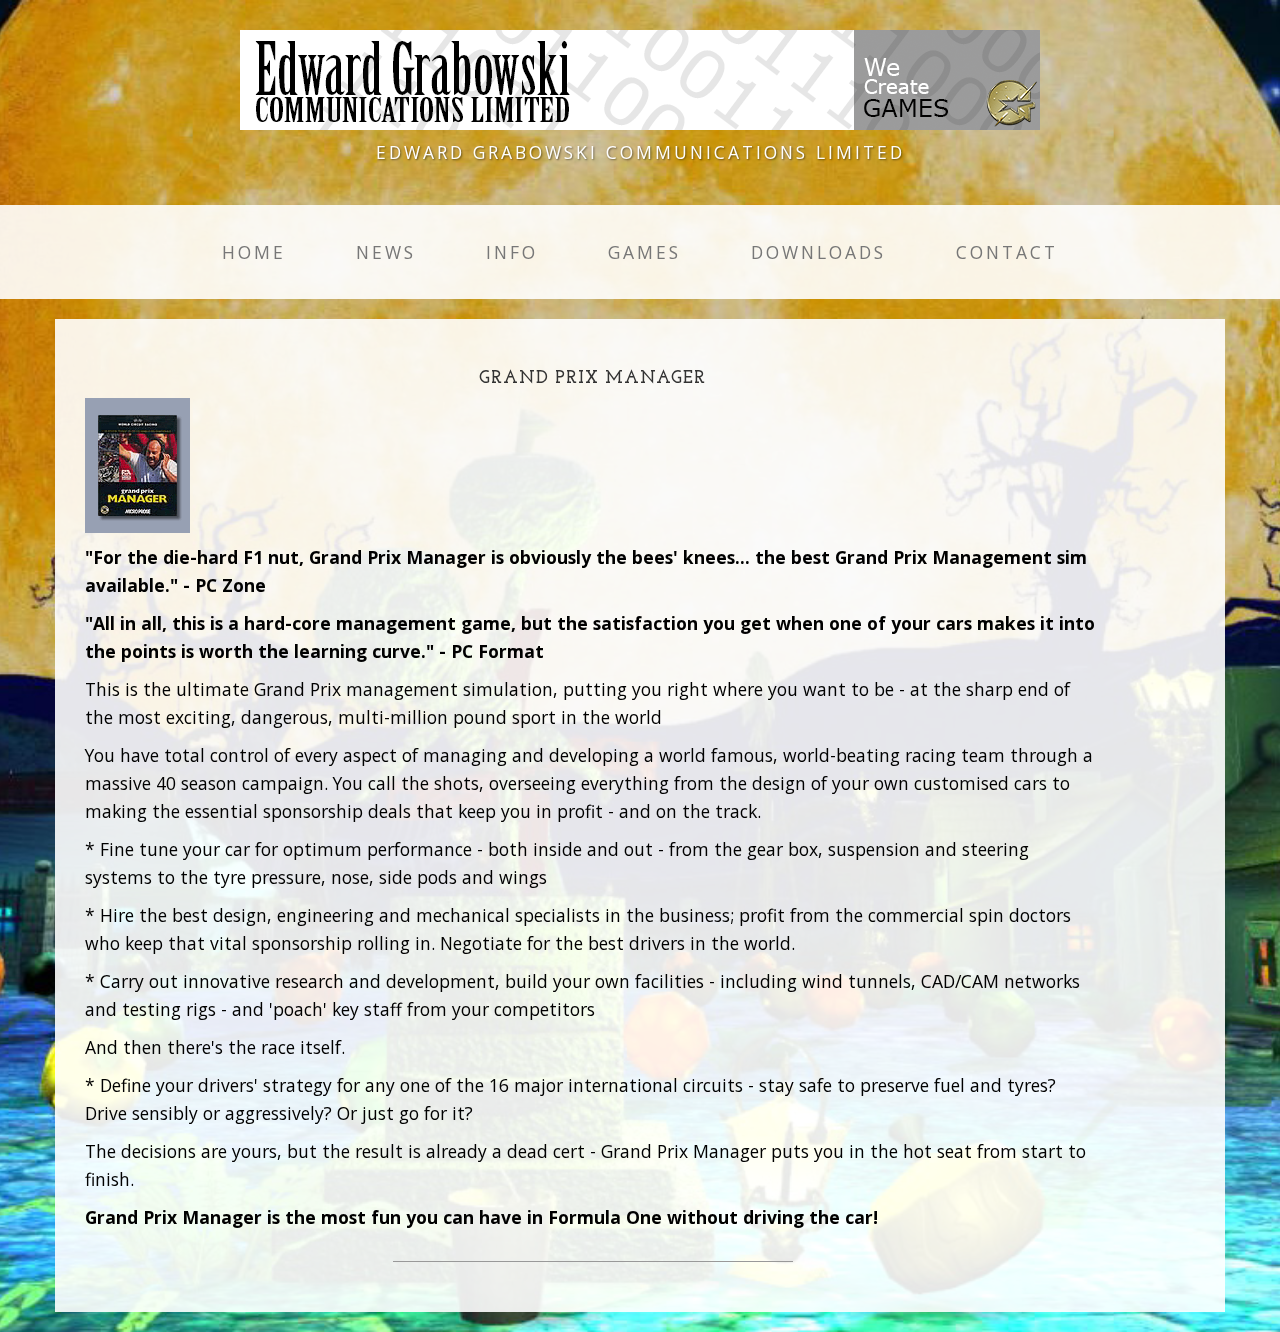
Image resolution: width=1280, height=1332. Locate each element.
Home (254, 252)
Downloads (818, 252)
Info (512, 252)
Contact (1007, 252)
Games (644, 252)
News (386, 252)
